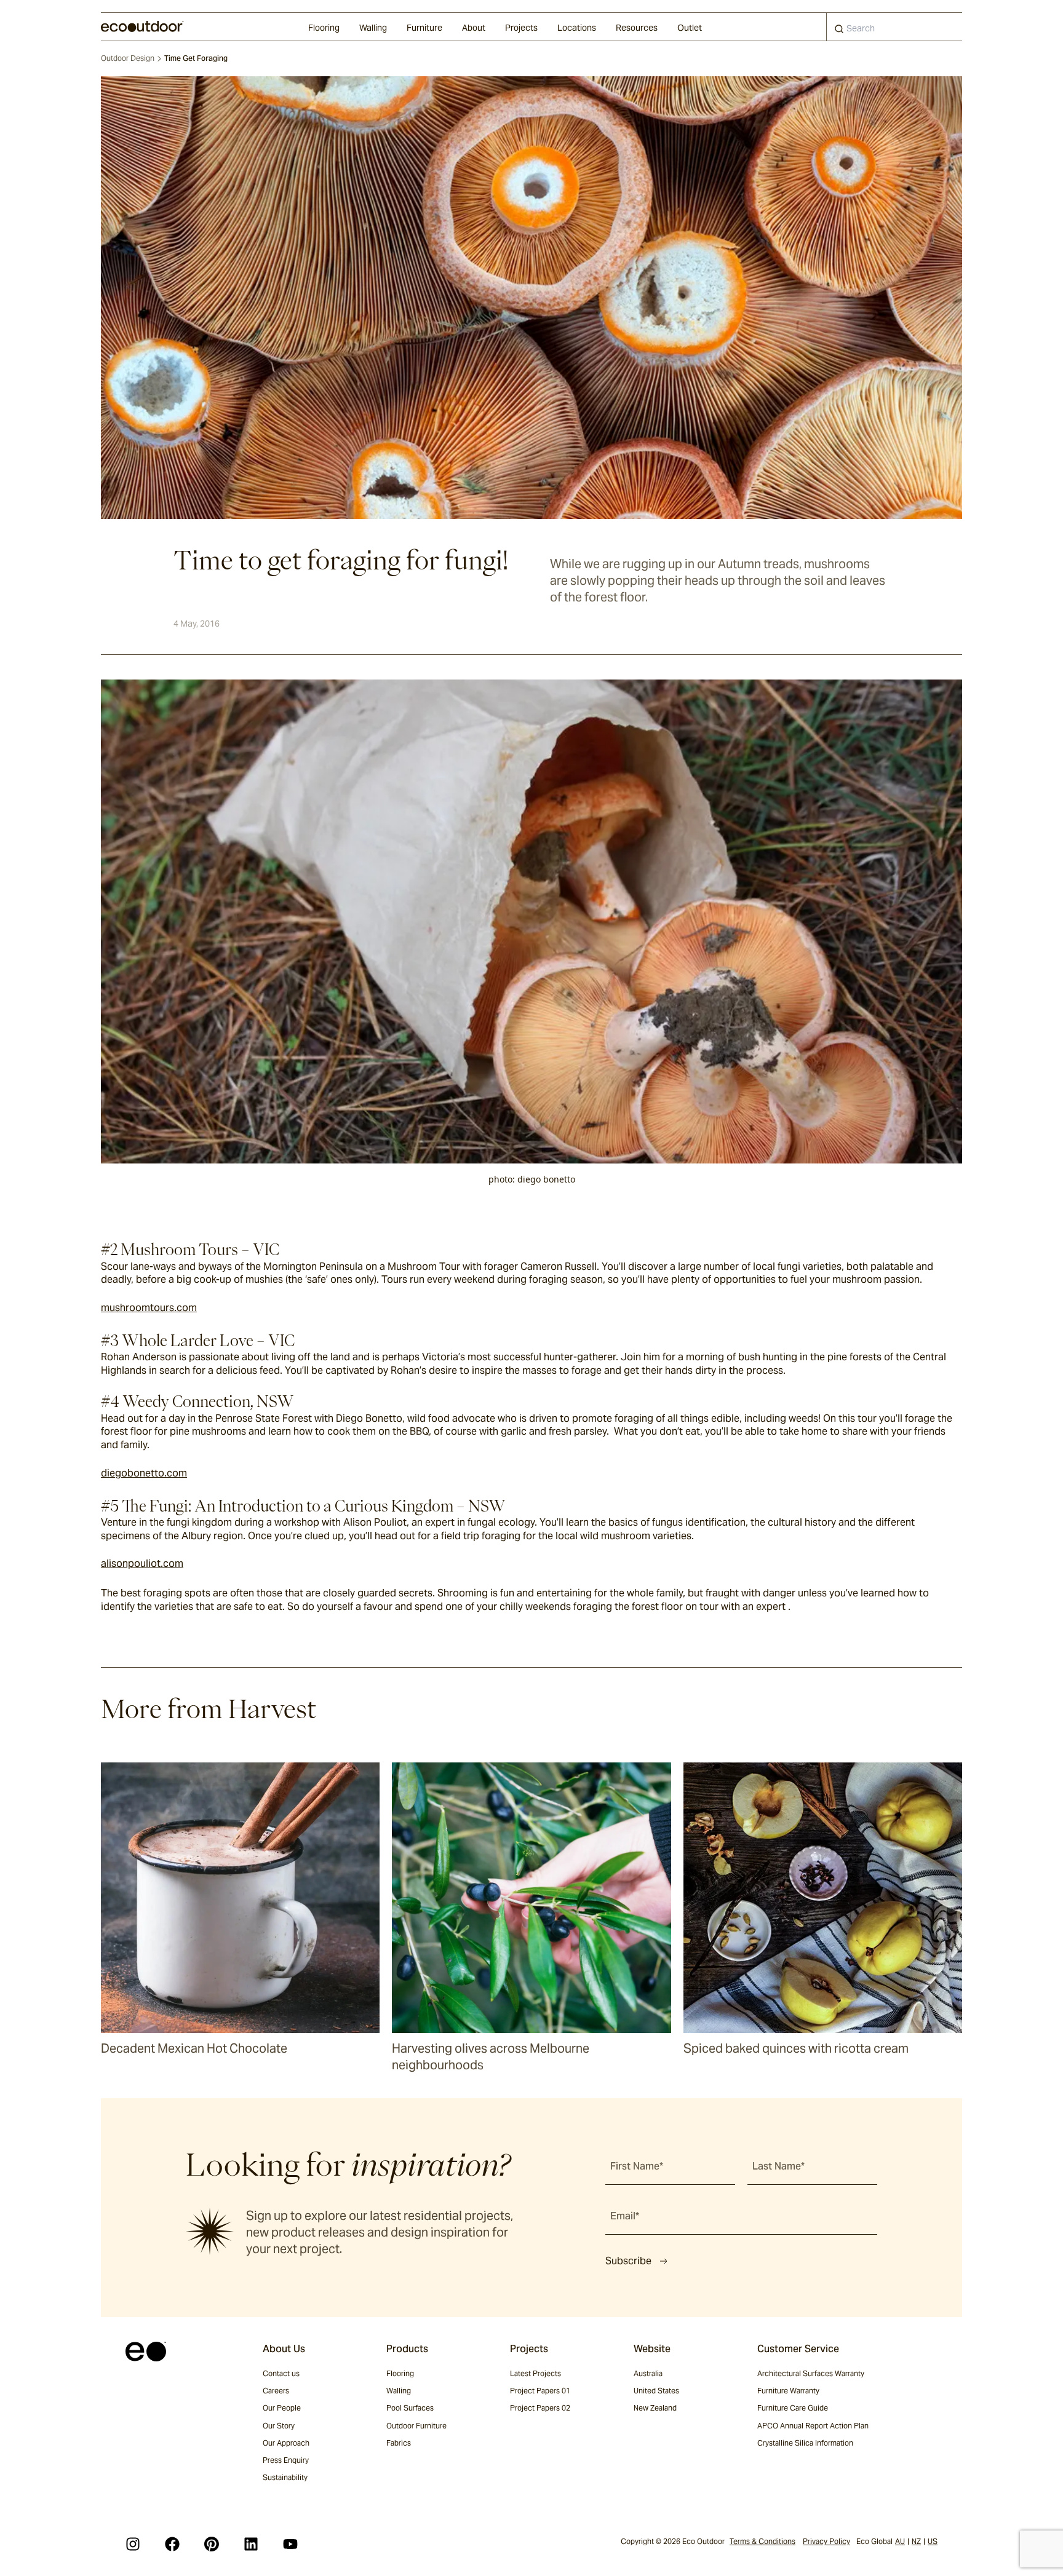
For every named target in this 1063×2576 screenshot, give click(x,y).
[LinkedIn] (251, 2544)
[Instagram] (133, 2544)
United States (656, 2391)
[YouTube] (290, 2544)
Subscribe (628, 2261)
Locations (577, 28)
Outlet (690, 28)
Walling (373, 28)
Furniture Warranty (788, 2391)
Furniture (424, 28)
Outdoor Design (128, 58)
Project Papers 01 (540, 2391)
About (474, 28)
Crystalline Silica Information (805, 2443)
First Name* (637, 2166)
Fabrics (399, 2443)
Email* (625, 2216)
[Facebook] (172, 2544)
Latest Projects (535, 2373)
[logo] (142, 26)
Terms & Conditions (762, 2541)
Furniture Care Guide (793, 2408)
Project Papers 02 (540, 2408)
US (933, 2541)
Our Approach (286, 2443)
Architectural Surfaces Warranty (811, 2373)
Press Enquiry (286, 2460)
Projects (521, 28)
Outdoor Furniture (416, 2426)
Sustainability (285, 2477)
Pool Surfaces (410, 2408)
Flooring (324, 28)
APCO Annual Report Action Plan (813, 2426)
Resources (637, 28)
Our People (282, 2408)
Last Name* (778, 2166)
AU (900, 2541)
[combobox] (894, 27)
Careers (276, 2391)
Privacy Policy (826, 2541)
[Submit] (839, 31)
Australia (648, 2373)
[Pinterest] (212, 2544)
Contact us (281, 2373)
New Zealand (655, 2408)
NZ (916, 2541)
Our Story (279, 2426)
